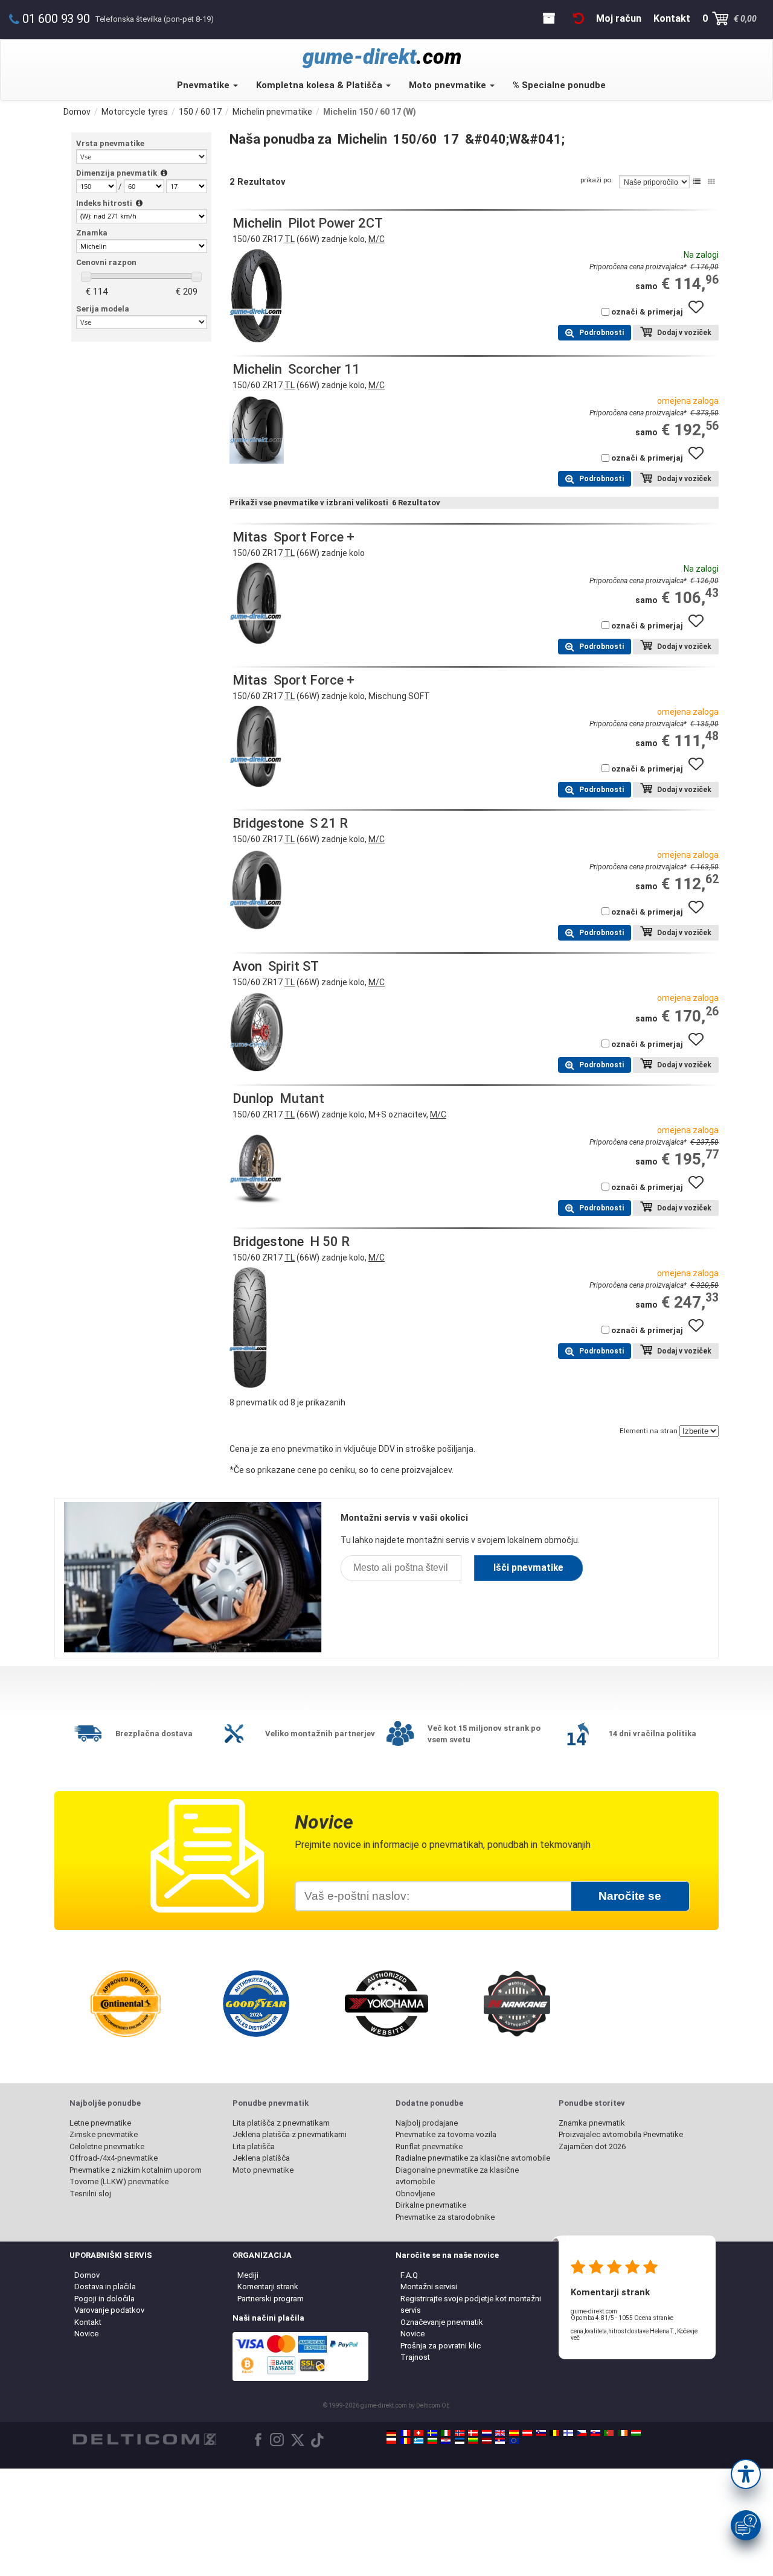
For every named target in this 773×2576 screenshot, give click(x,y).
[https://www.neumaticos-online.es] (514, 2433)
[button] (746, 2474)
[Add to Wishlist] (701, 313)
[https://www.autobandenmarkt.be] (554, 2433)
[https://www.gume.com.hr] (446, 2441)
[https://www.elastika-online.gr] (419, 2441)
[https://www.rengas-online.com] (568, 2433)
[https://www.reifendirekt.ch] (419, 2433)
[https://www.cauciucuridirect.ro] (405, 2441)
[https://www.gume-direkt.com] (541, 2433)
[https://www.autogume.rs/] (500, 2441)
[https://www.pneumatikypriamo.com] (595, 2433)
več (575, 2338)
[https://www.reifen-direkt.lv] (487, 2441)
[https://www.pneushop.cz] (582, 2433)
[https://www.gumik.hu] (636, 2433)
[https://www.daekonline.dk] (473, 2433)
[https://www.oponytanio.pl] (391, 2441)
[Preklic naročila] (579, 18)
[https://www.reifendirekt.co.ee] (460, 2441)
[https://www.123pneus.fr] (405, 2433)
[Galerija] (711, 182)
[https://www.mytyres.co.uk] (500, 2433)
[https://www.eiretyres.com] (623, 2433)
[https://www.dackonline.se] (432, 2433)
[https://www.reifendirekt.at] (527, 2433)
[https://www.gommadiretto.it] (446, 2433)
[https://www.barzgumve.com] (432, 2441)
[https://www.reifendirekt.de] (391, 2433)
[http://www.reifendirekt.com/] (514, 2441)
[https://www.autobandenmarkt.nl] (487, 2433)
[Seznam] (697, 182)
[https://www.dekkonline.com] (460, 2433)
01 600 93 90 (56, 19)
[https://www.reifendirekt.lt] (473, 2441)
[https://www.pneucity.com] (609, 2433)
